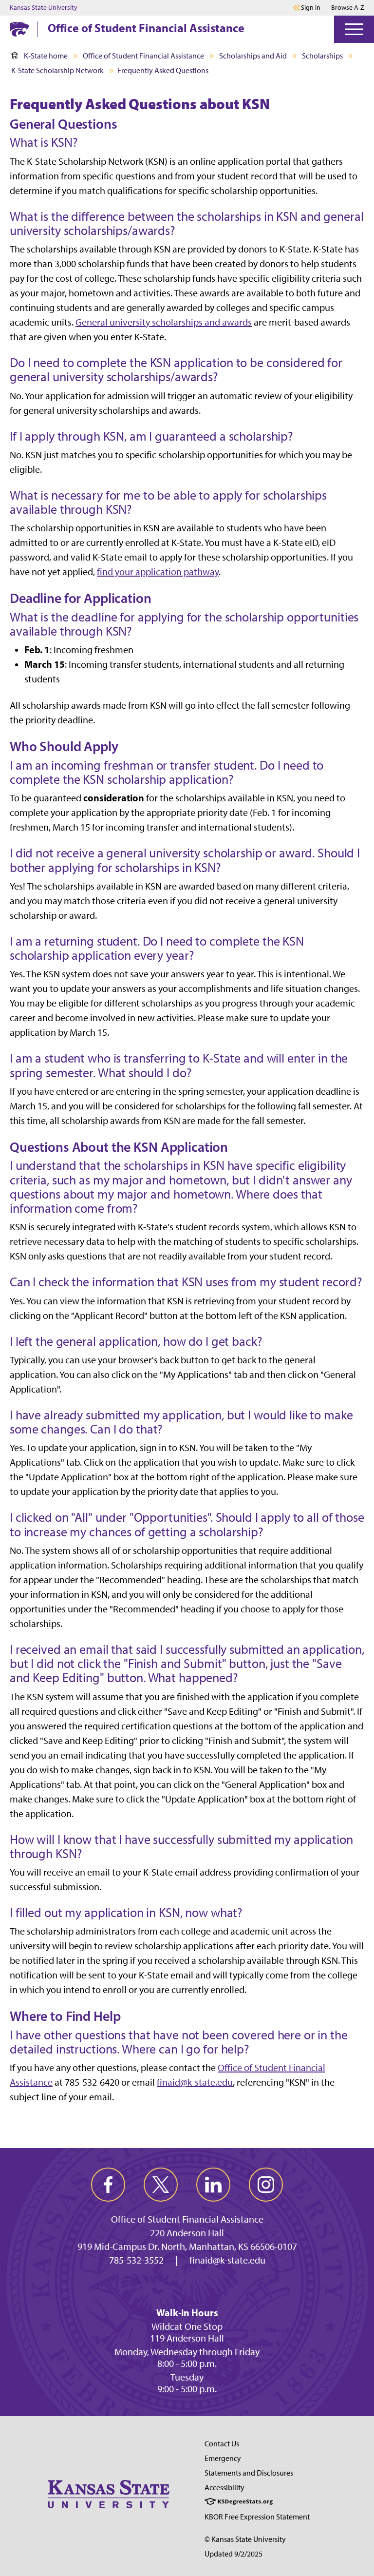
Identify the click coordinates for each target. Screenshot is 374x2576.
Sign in (311, 8)
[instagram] (266, 2185)
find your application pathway (158, 572)
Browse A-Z (348, 8)
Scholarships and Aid (253, 56)
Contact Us (222, 2444)
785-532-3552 (136, 2260)
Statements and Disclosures (249, 2473)
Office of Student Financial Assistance (146, 28)
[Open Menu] (354, 29)
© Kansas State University (245, 2539)
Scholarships (322, 56)
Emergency (223, 2458)
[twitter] (161, 2185)
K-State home (46, 56)
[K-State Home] (19, 29)
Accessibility (224, 2488)
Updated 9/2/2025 (234, 2554)
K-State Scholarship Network (57, 70)
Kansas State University (44, 8)
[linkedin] (213, 2185)
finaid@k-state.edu (195, 2082)
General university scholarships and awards (164, 322)
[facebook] (108, 2185)
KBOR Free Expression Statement (257, 2517)
